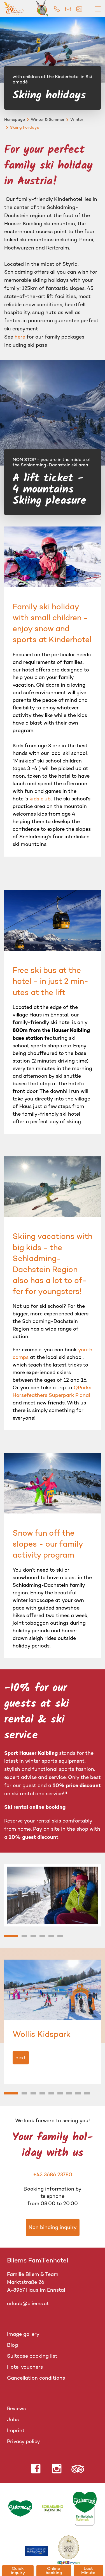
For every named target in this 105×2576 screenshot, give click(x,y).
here (20, 337)
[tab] (11, 1936)
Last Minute (88, 2570)
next (21, 2057)
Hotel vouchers (25, 2367)
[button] (53, 1894)
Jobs (13, 2420)
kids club (40, 799)
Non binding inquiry (53, 2227)
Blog (12, 2345)
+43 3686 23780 (53, 2175)
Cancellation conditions (36, 2378)
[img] (57, 9)
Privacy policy (24, 2441)
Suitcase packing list (32, 2356)
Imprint (16, 2430)
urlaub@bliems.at (28, 2303)
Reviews (16, 2409)
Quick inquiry (18, 2570)
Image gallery (23, 2334)
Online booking (54, 2570)
